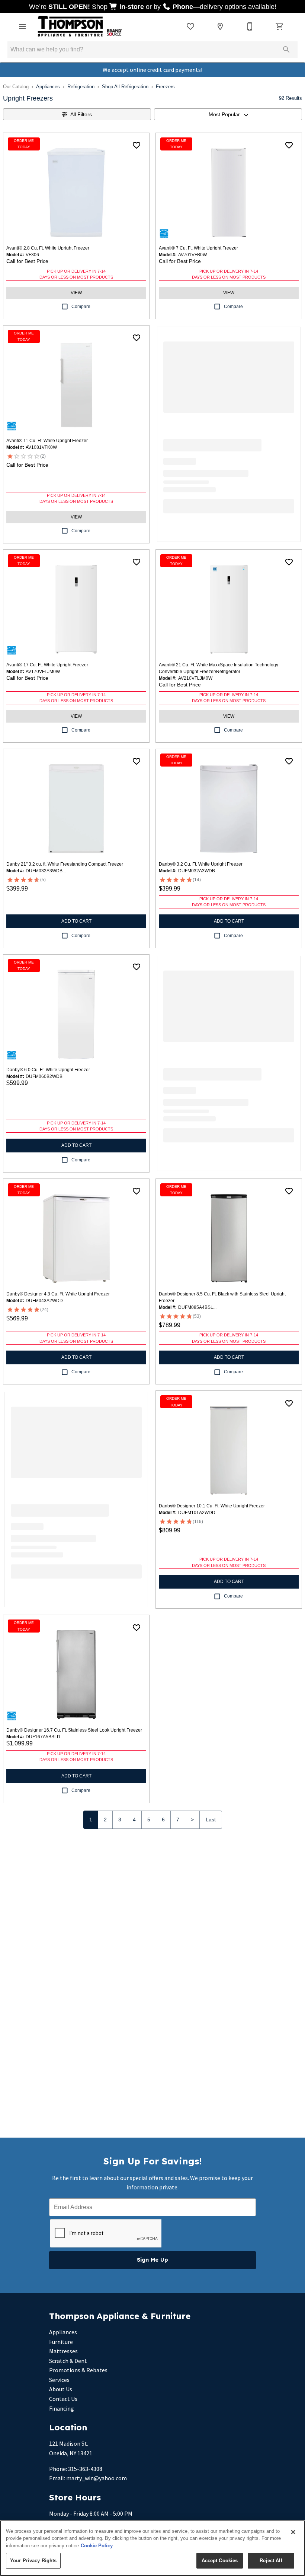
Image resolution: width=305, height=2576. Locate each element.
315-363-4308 (85, 2469)
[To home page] (80, 26)
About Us (61, 2389)
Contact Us (63, 2399)
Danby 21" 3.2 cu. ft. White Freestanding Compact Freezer (65, 864)
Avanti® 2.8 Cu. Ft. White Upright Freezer (48, 248)
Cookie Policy (97, 2546)
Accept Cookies (220, 2561)
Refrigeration (81, 87)
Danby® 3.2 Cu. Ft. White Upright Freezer (201, 864)
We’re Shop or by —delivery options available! (153, 7)
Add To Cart (76, 921)
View (76, 293)
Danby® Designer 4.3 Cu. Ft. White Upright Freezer (58, 1294)
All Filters (81, 114)
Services (59, 2380)
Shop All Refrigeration (125, 87)
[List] (190, 26)
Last (211, 1820)
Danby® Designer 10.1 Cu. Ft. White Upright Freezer (212, 1506)
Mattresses (63, 2351)
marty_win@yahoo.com (97, 2478)
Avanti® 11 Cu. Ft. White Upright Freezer (47, 441)
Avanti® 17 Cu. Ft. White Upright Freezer (47, 665)
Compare (81, 307)
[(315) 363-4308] (250, 26)
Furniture (61, 2342)
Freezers (165, 87)
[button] (22, 26)
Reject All (271, 2561)
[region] (152, 2548)
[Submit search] (286, 50)
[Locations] (220, 26)
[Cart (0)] (280, 26)
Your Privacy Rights (33, 2561)
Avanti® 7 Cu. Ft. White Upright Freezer (198, 248)
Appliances (48, 87)
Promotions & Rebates (78, 2370)
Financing (62, 2408)
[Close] (293, 2532)
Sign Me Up (152, 2260)
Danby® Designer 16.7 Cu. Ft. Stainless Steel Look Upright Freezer (74, 1730)
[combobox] (228, 114)
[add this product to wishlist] (137, 145)
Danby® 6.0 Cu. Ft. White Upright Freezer (48, 1070)
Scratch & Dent (68, 2361)
